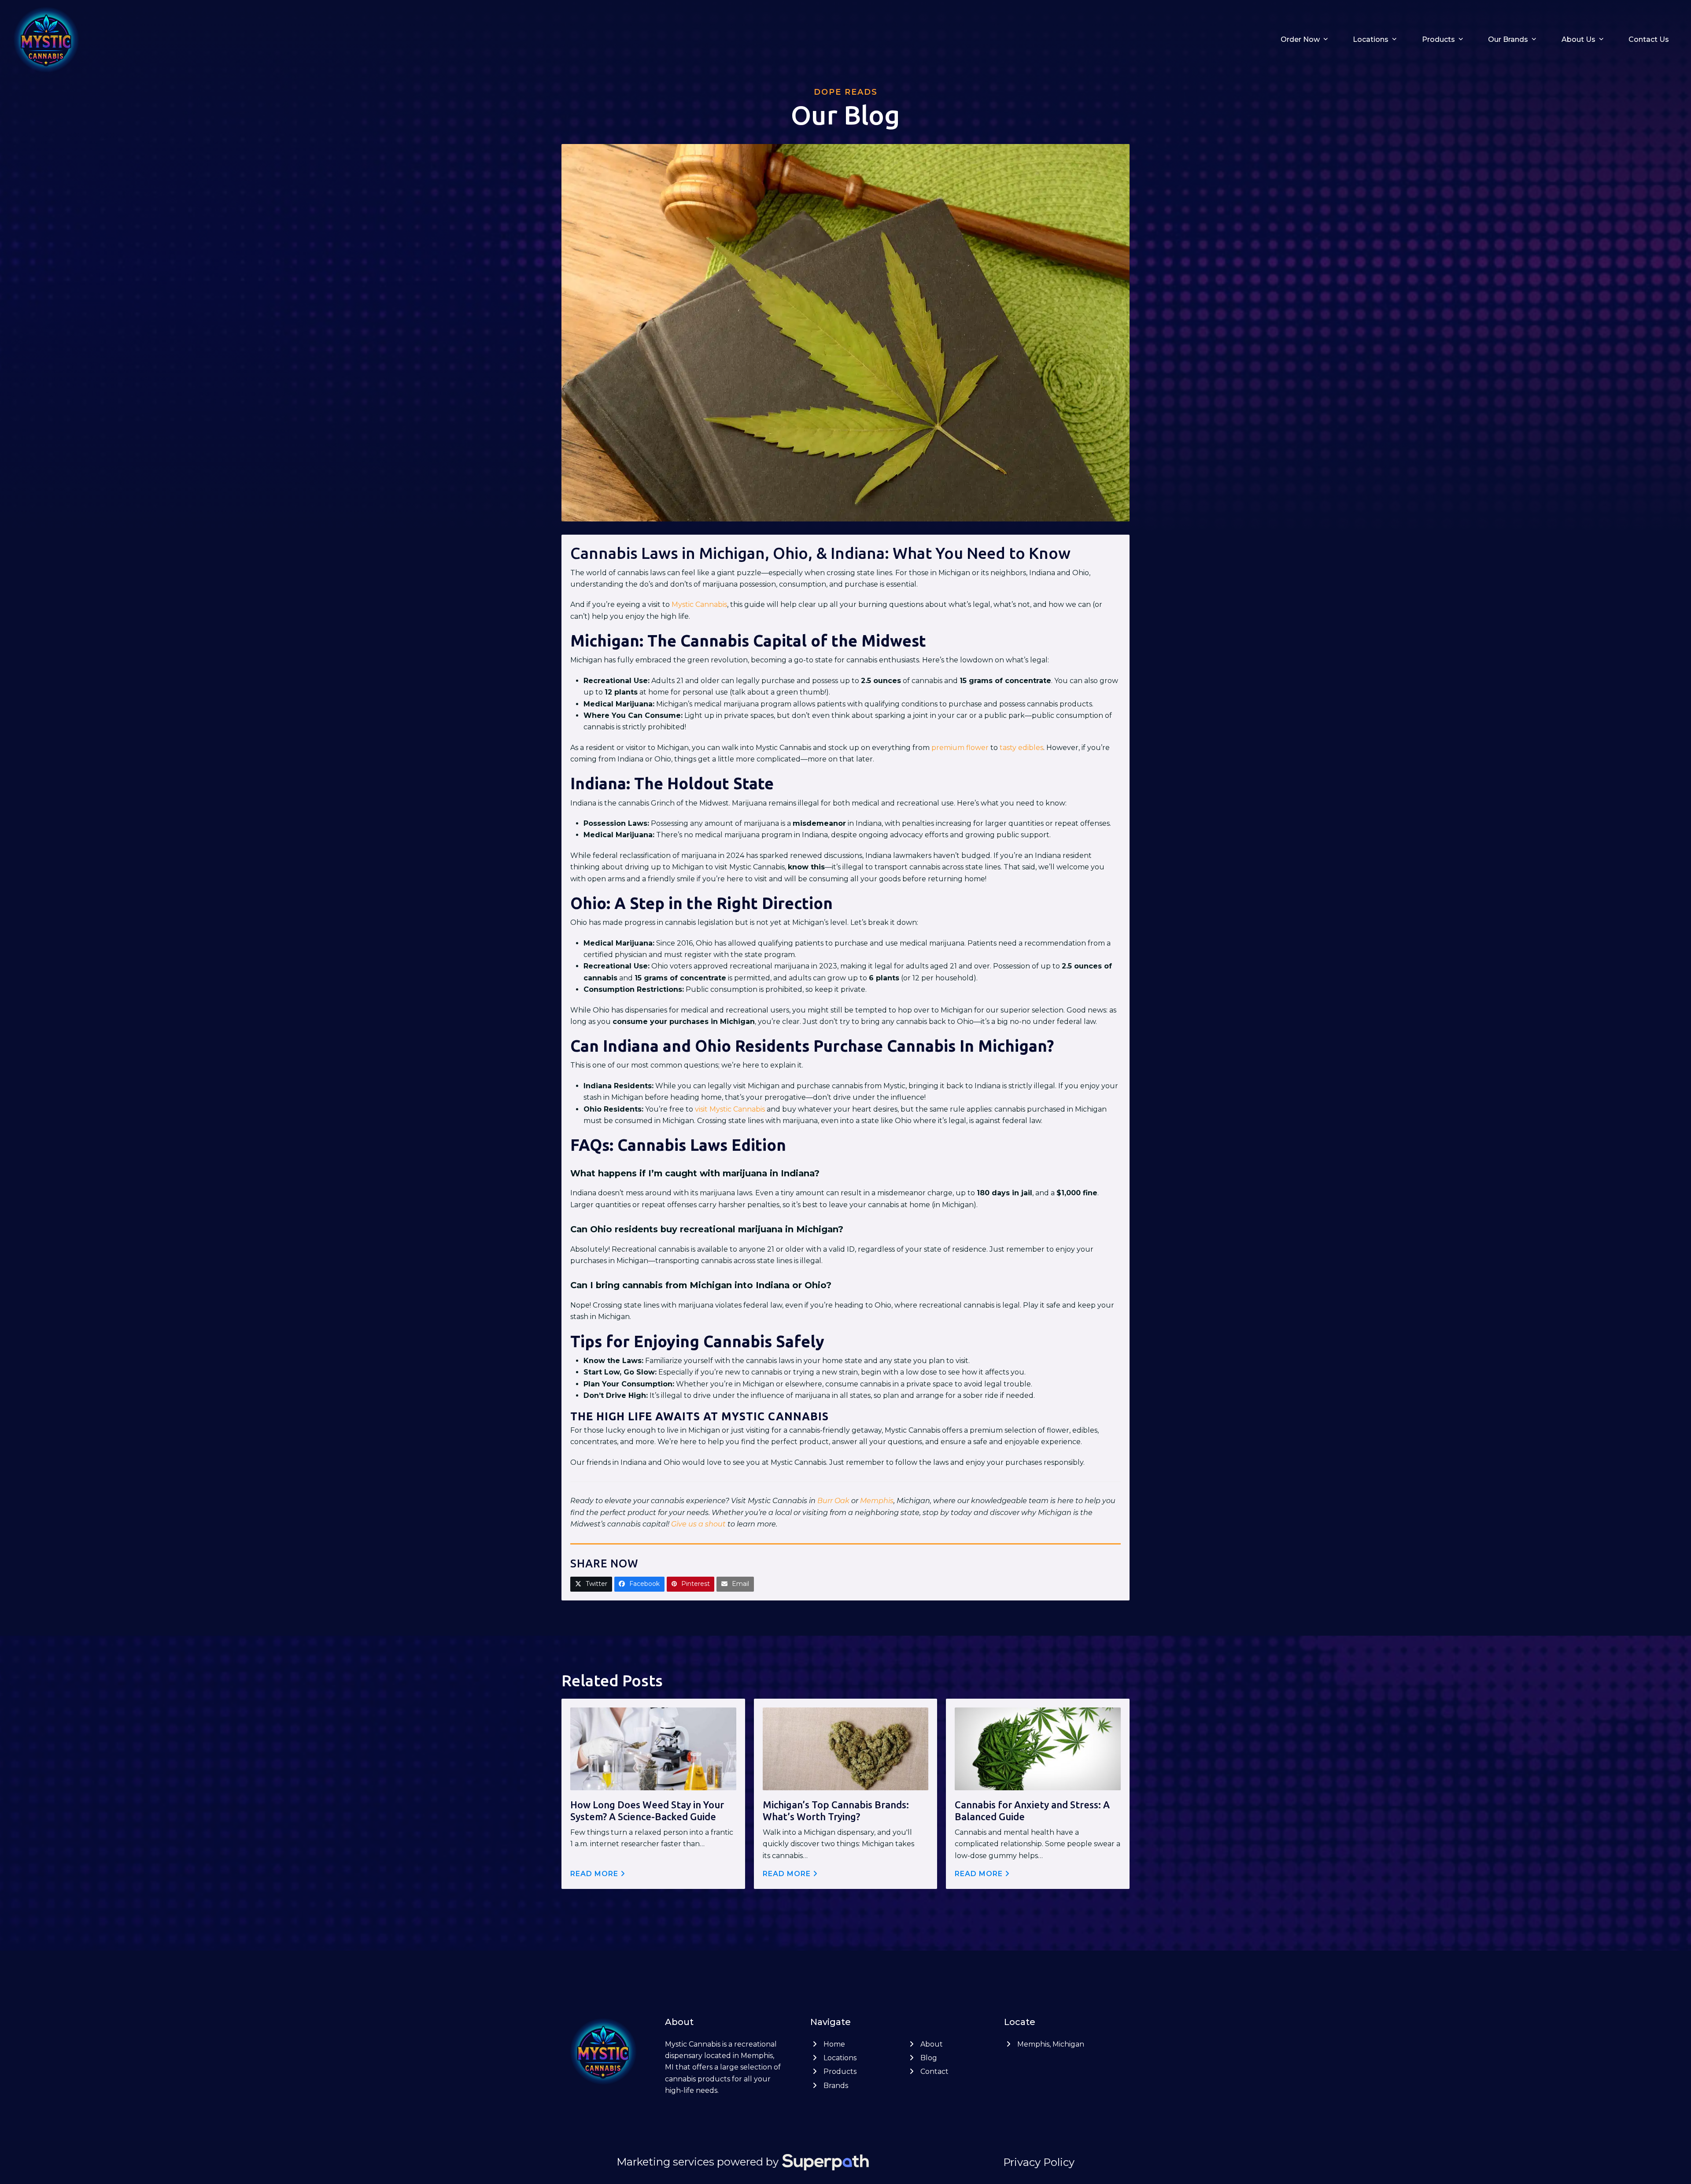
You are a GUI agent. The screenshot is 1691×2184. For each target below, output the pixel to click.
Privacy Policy (1039, 2162)
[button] (591, 1584)
